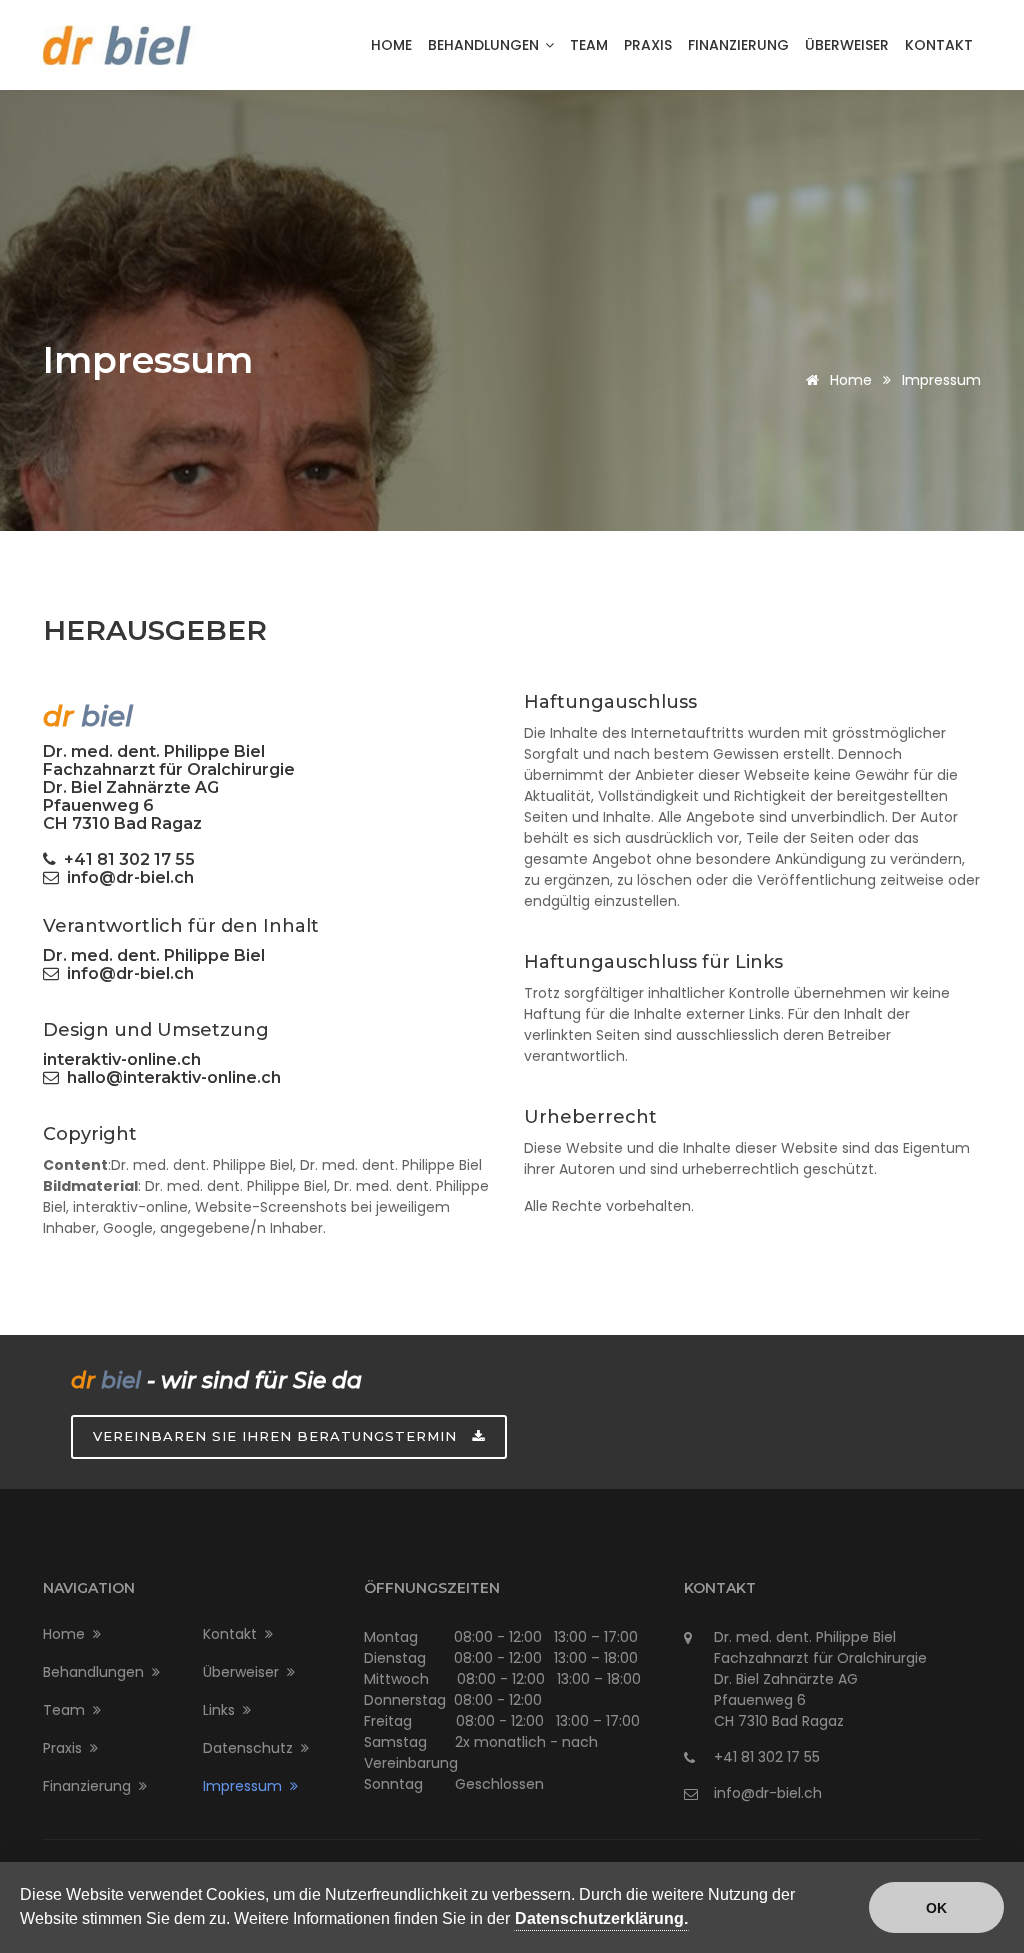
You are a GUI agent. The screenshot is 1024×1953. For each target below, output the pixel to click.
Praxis (648, 45)
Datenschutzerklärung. (601, 1918)
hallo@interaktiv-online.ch (170, 1077)
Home (391, 45)
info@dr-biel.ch (126, 877)
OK (936, 1908)
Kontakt (939, 45)
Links (223, 1710)
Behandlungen (485, 45)
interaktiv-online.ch (122, 1059)
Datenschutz (252, 1748)
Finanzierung (738, 45)
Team (589, 45)
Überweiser (847, 45)
